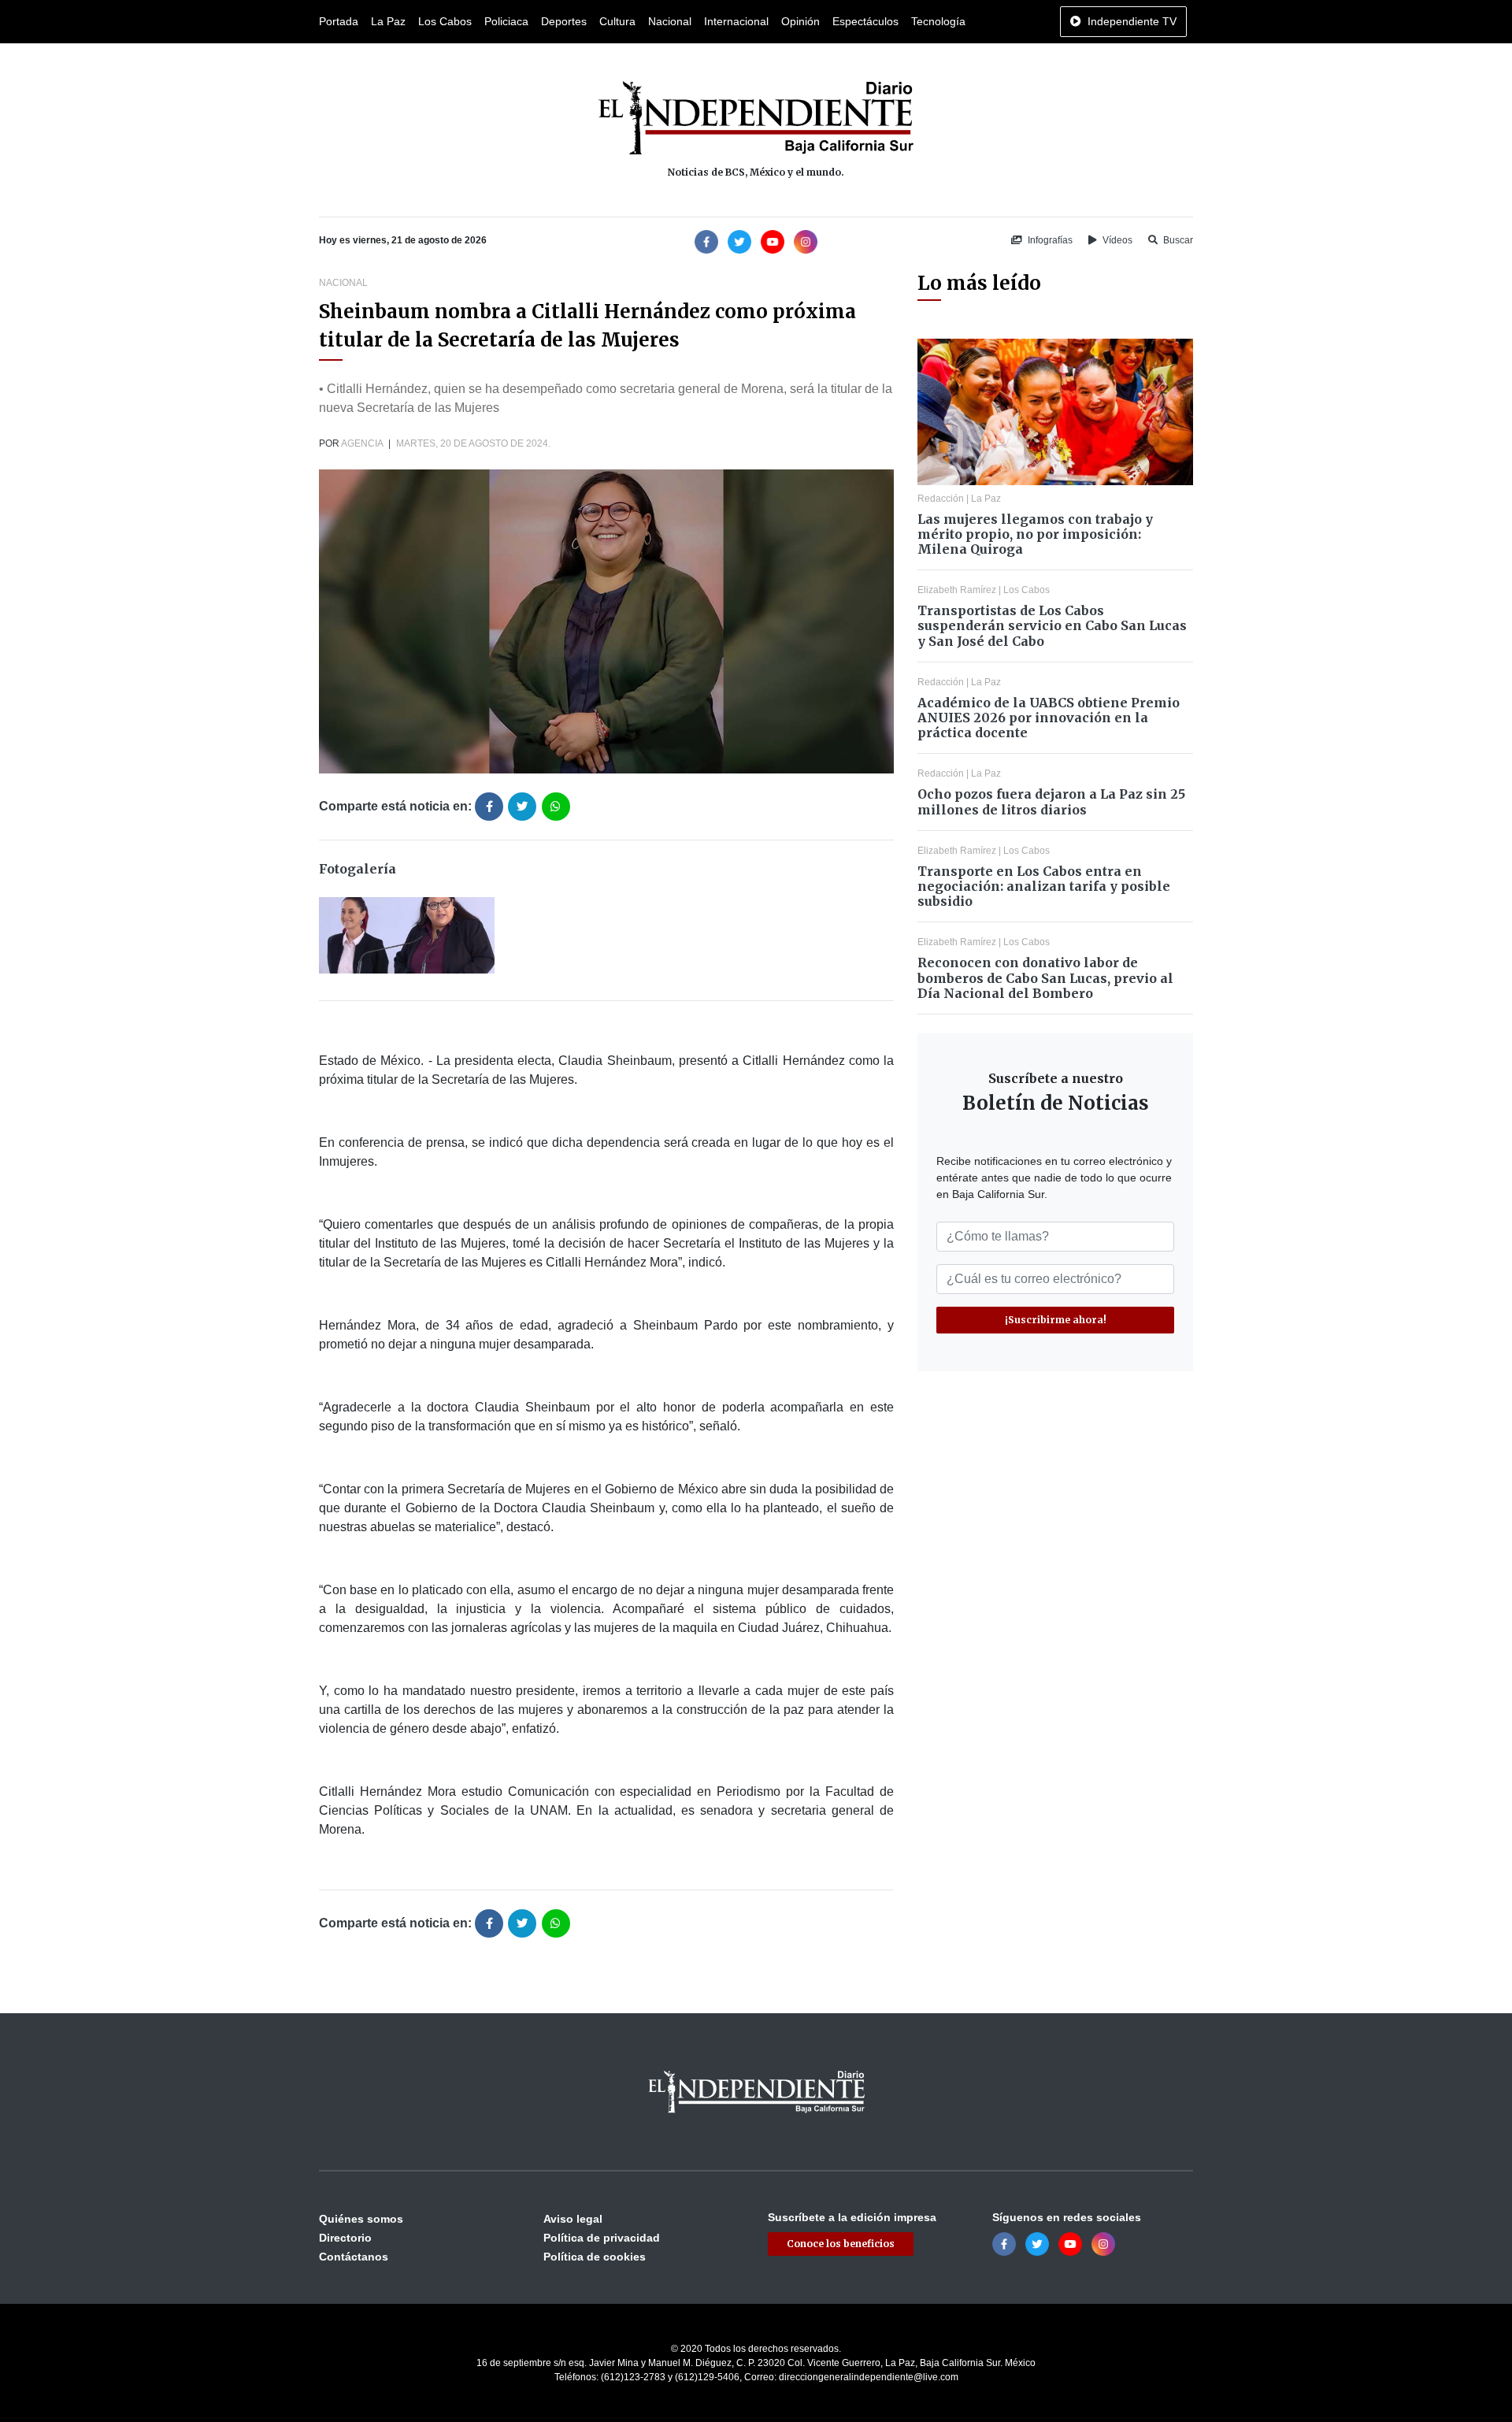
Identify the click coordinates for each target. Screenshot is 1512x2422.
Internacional (736, 21)
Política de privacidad (602, 2238)
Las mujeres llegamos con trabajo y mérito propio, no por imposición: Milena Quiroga (1035, 534)
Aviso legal (573, 2219)
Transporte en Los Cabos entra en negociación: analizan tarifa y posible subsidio (1044, 886)
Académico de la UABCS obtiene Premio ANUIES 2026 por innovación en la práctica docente (1049, 718)
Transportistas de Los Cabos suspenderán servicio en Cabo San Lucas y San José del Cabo (1052, 625)
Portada (339, 21)
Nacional (670, 21)
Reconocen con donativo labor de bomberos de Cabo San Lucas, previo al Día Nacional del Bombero (1045, 977)
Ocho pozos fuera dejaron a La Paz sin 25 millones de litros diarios (1051, 801)
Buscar (1177, 240)
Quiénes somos (361, 2219)
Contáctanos (354, 2257)
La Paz (388, 21)
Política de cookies (595, 2257)
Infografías (1049, 240)
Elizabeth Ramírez (957, 590)
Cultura (617, 21)
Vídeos (1116, 240)
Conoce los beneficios (841, 2244)
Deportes (564, 21)
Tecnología (938, 21)
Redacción (941, 499)
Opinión (800, 21)
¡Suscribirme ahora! (1056, 1320)
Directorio (345, 2238)
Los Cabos (445, 21)
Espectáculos (865, 21)
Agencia (362, 443)
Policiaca (506, 21)
